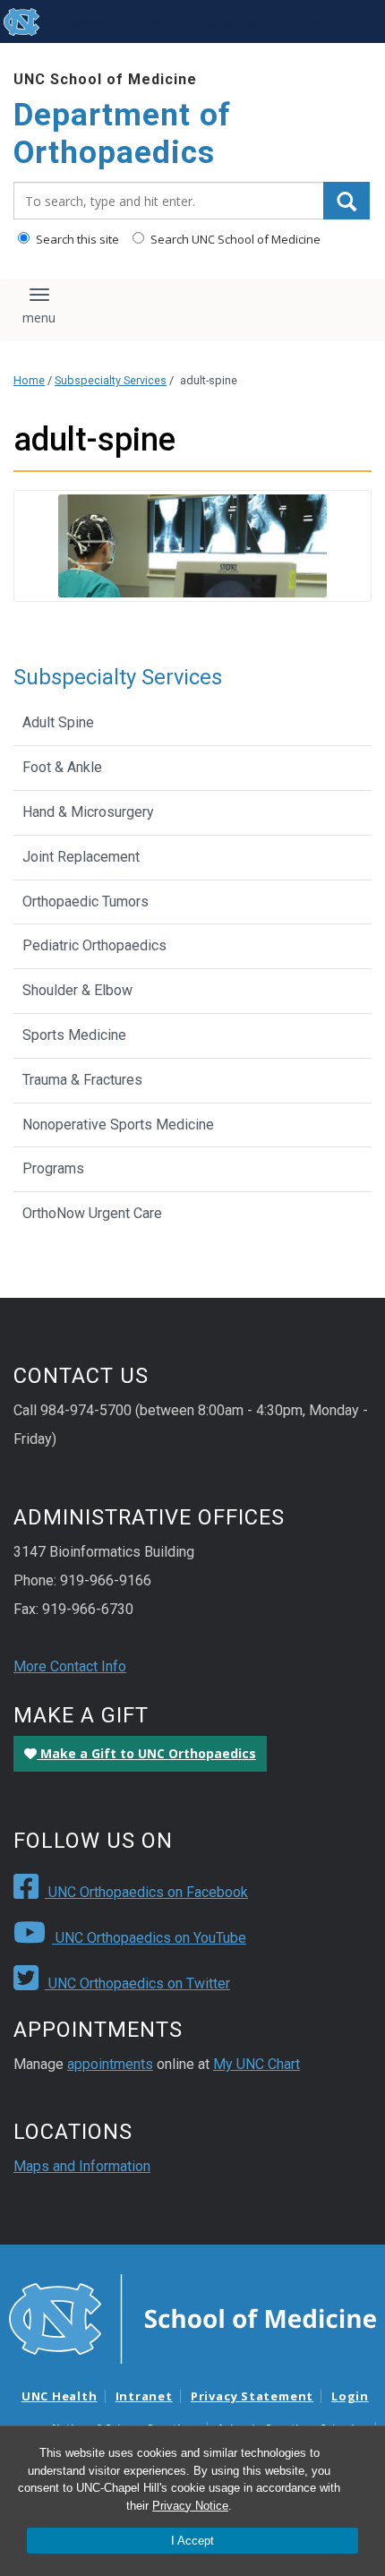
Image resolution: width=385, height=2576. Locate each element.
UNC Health (60, 2396)
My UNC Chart (257, 2064)
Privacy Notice (190, 2506)
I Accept (192, 2541)
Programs (53, 1168)
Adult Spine (58, 722)
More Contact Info (70, 1666)
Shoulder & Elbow (77, 990)
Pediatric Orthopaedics (94, 945)
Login (350, 2396)
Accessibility (79, 21)
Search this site (76, 239)
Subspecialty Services (111, 380)
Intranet (144, 2396)
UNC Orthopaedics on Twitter (137, 1984)
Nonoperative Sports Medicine (118, 1125)
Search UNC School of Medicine (234, 239)
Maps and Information (82, 2166)
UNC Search (344, 21)
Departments (244, 21)
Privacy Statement (252, 2396)
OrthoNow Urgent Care (92, 1213)
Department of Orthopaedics (122, 134)
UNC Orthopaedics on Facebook (146, 1892)
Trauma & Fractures (82, 1080)
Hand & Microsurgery (88, 812)
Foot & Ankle (62, 767)
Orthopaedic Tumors (86, 902)
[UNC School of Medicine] (192, 2318)
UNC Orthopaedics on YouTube (149, 1938)
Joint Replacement (81, 857)
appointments (110, 2064)
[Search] (346, 201)
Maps (160, 21)
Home (29, 380)
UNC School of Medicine (105, 79)
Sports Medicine (74, 1035)
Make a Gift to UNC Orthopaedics (146, 1753)
